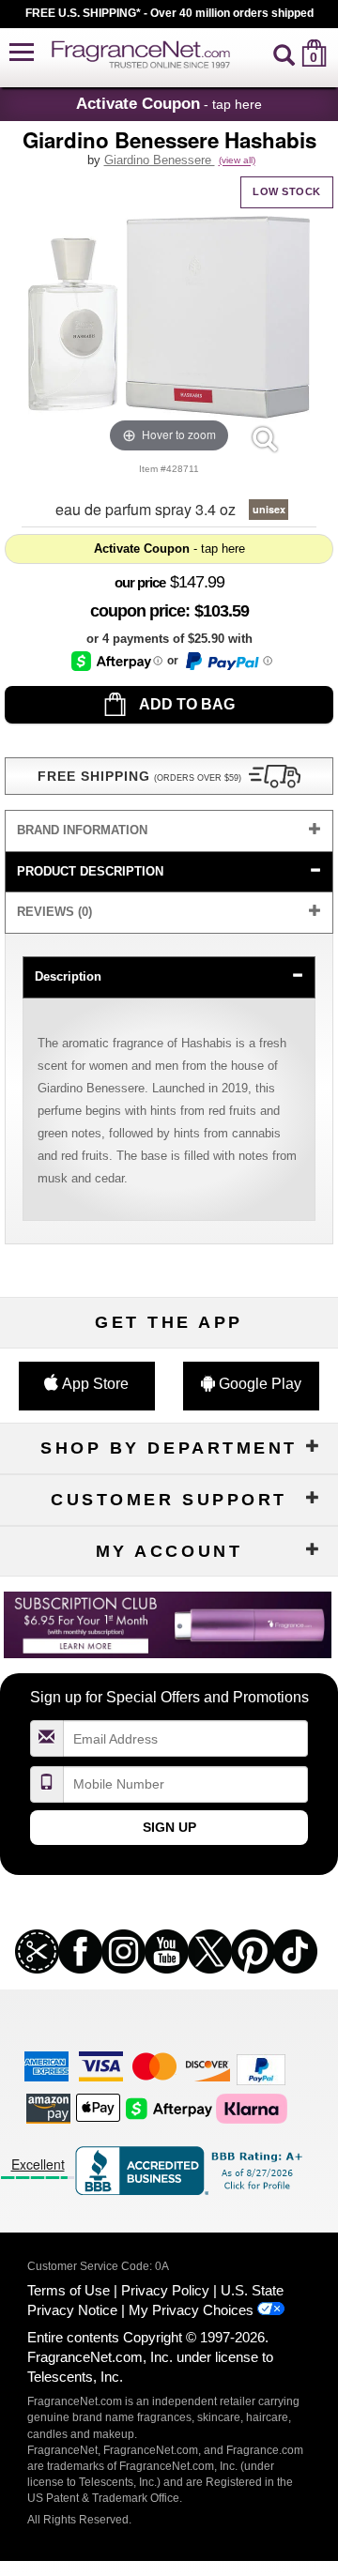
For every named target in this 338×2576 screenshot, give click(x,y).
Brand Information (82, 830)
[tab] (169, 831)
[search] (284, 53)
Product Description (90, 871)
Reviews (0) (54, 912)
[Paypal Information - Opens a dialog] (228, 662)
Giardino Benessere (160, 160)
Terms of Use (69, 2290)
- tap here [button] (169, 103)
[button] (22, 53)
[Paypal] (261, 2069)
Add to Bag (185, 704)
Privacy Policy (165, 2290)
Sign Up (169, 1827)
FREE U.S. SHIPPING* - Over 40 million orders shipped (169, 13)
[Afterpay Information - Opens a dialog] (117, 661)
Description (68, 976)
